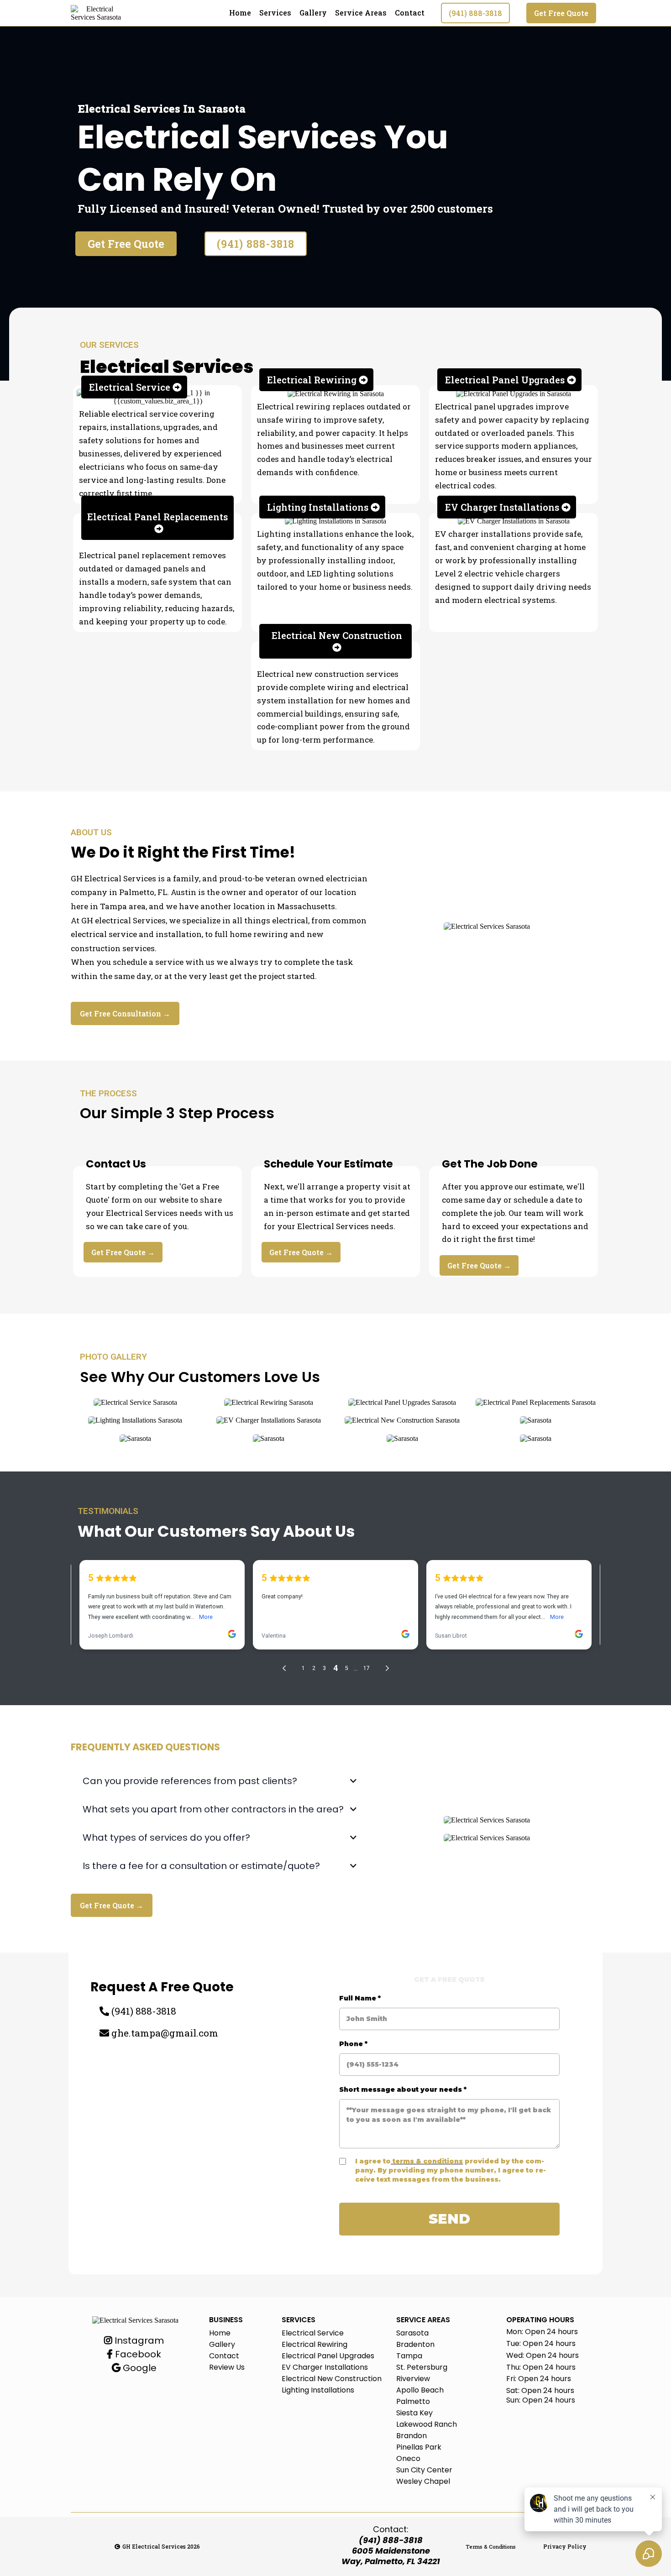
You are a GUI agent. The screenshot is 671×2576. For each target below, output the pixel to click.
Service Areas (361, 13)
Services (275, 13)
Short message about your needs (403, 2089)
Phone (353, 2044)
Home (240, 13)
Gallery (313, 13)
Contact (410, 13)
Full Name (360, 1998)
